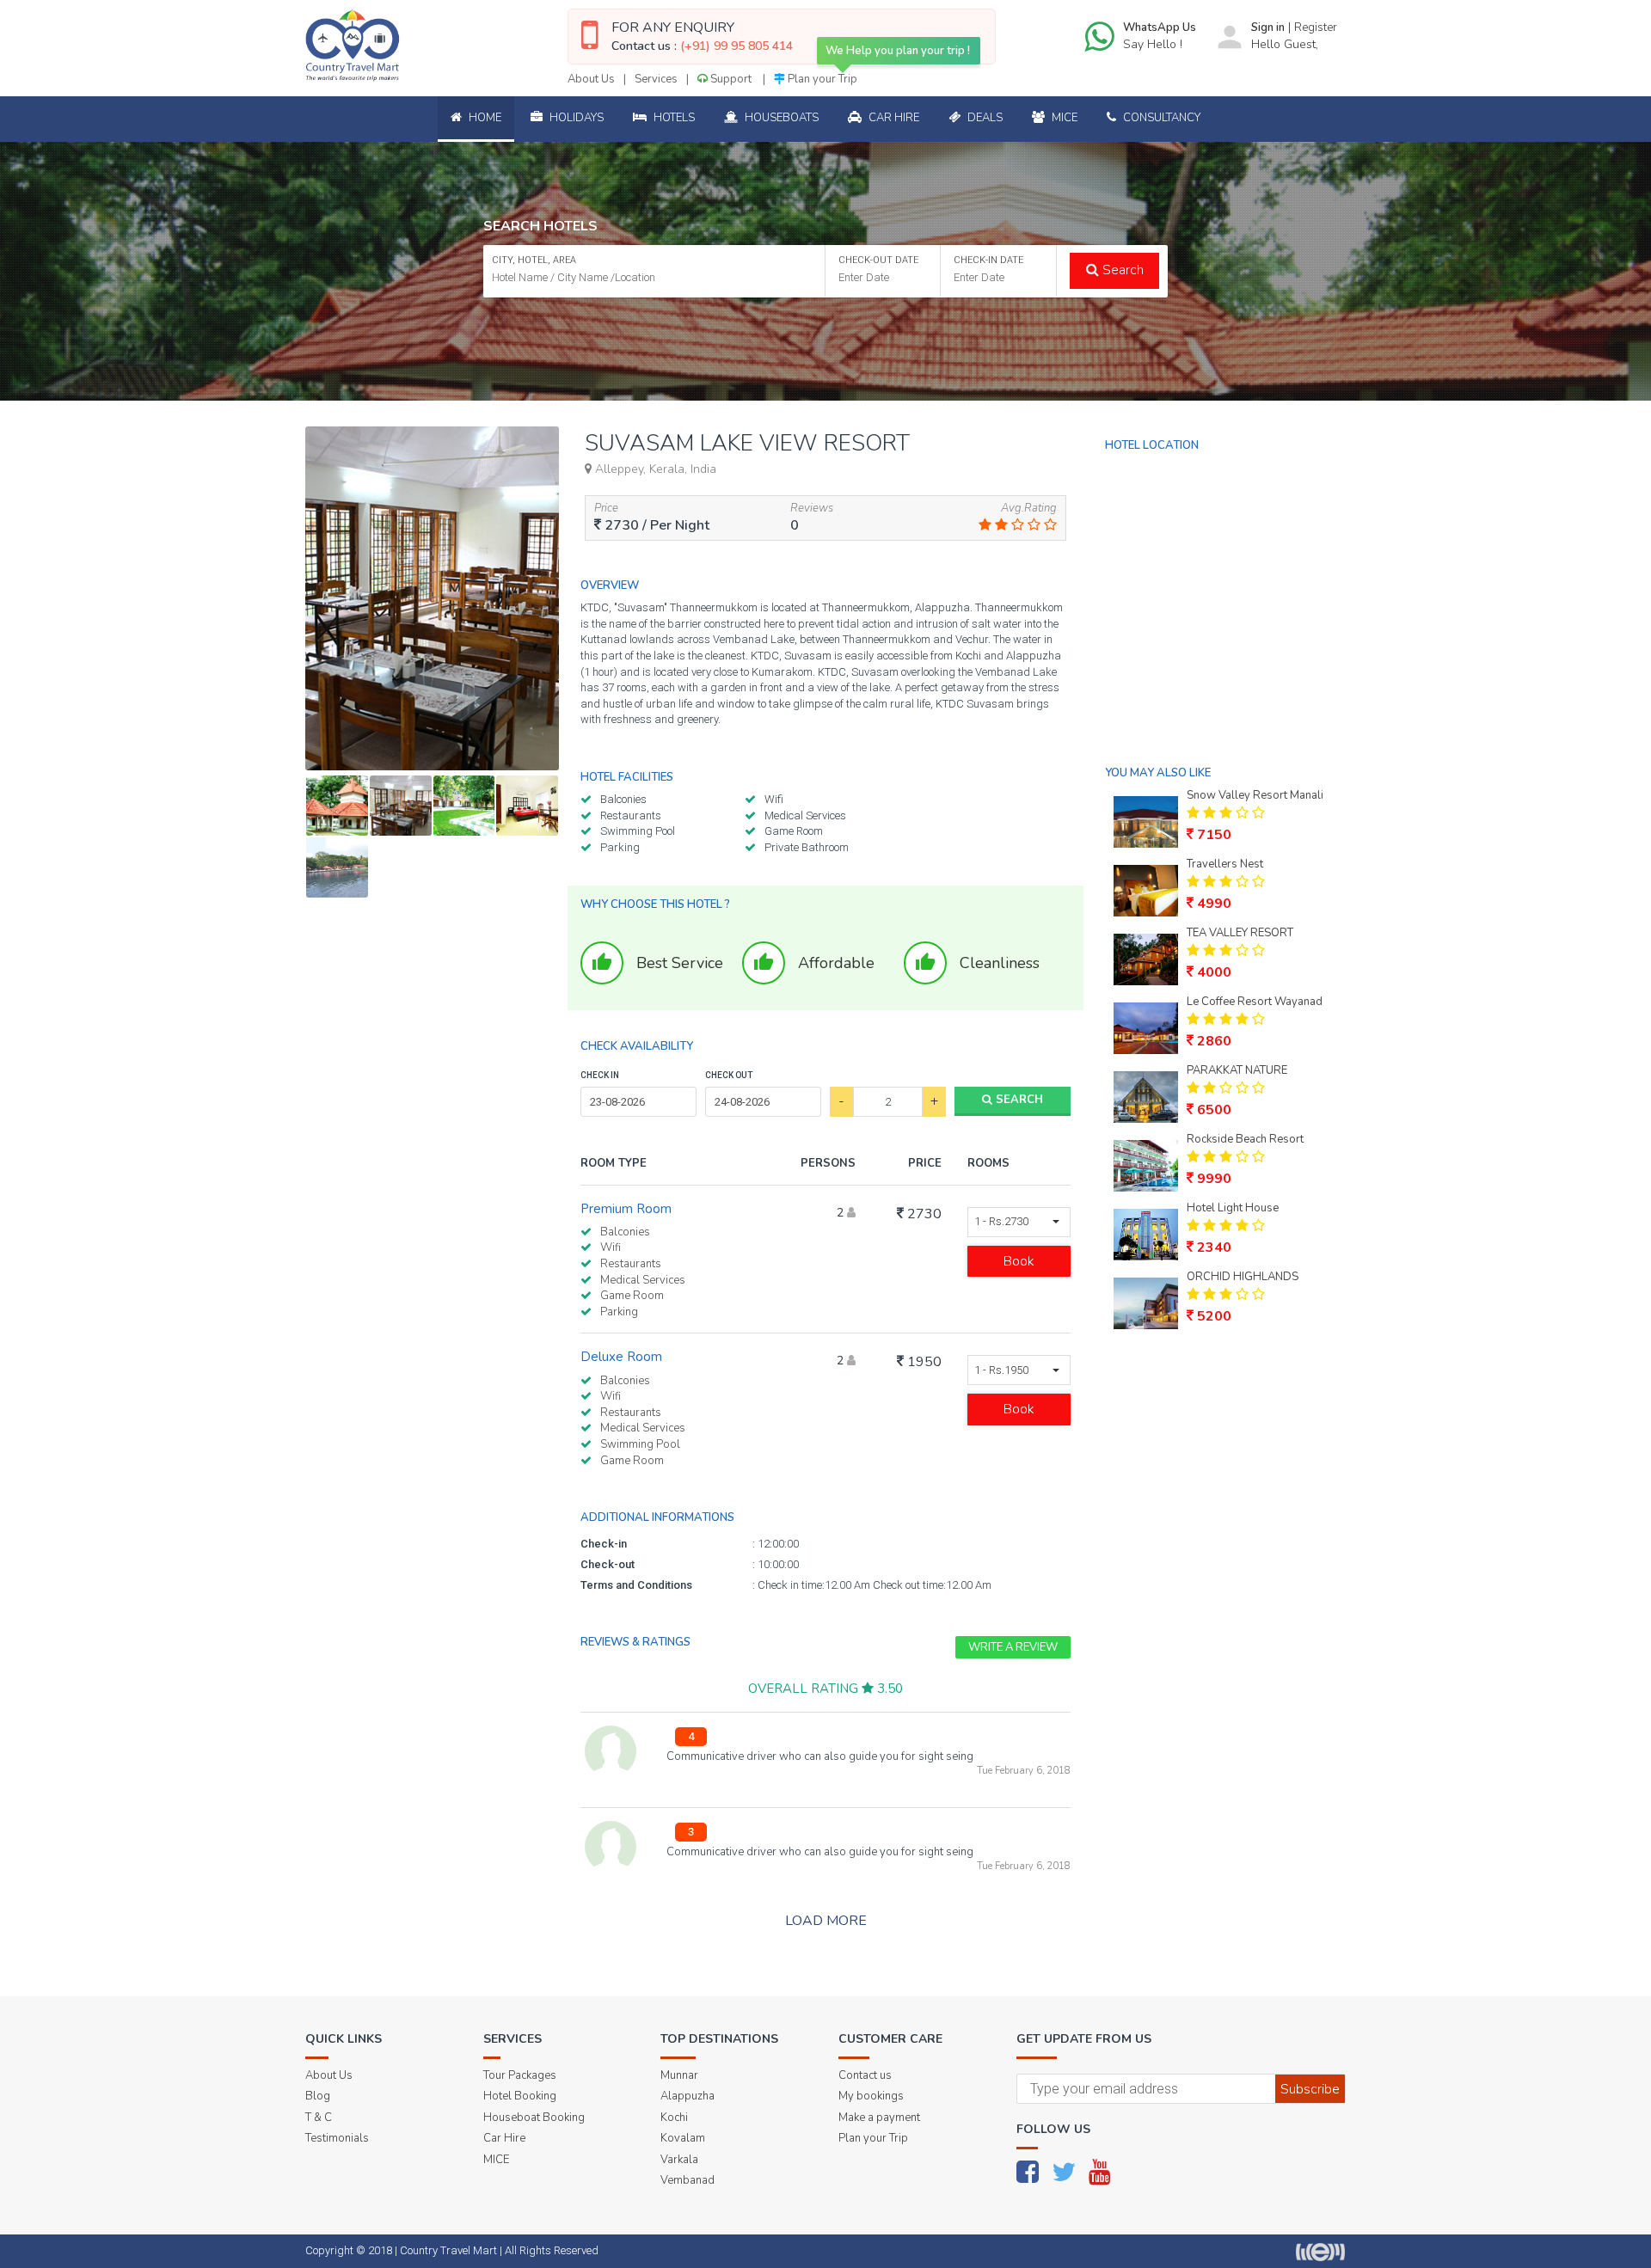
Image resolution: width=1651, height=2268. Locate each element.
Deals (984, 118)
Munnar (679, 2075)
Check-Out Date (878, 260)
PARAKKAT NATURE (1237, 1070)
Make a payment (879, 2118)
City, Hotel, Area (534, 260)
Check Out (729, 1075)
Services (656, 79)
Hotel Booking (520, 2096)
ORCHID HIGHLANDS (1243, 1277)
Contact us (865, 2075)
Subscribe (1310, 2089)
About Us (591, 79)
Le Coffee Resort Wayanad (1255, 1002)
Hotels (673, 118)
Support (731, 79)
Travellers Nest (1225, 864)
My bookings (871, 2096)
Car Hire (893, 118)
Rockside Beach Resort (1245, 1139)
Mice (1063, 118)
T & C (319, 2118)
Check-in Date (988, 260)
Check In (600, 1075)
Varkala (679, 2160)
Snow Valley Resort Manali (1255, 795)
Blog (318, 2096)
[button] (1019, 1222)
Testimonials (337, 2138)
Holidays (575, 118)
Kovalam (683, 2138)
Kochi (674, 2118)
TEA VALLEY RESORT (1240, 933)
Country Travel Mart (448, 2250)
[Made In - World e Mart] (1320, 2252)
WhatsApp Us (1160, 28)
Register (1316, 28)
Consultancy (1160, 118)
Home (484, 118)
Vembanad (687, 2180)
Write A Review (1013, 1647)
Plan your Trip (821, 79)
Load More (826, 1921)
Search (1121, 270)
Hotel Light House (1233, 1208)
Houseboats (780, 118)
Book (1019, 1261)
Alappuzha (687, 2096)
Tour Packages (520, 2075)
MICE (496, 2160)
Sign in (1268, 28)
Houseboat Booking (534, 2118)
